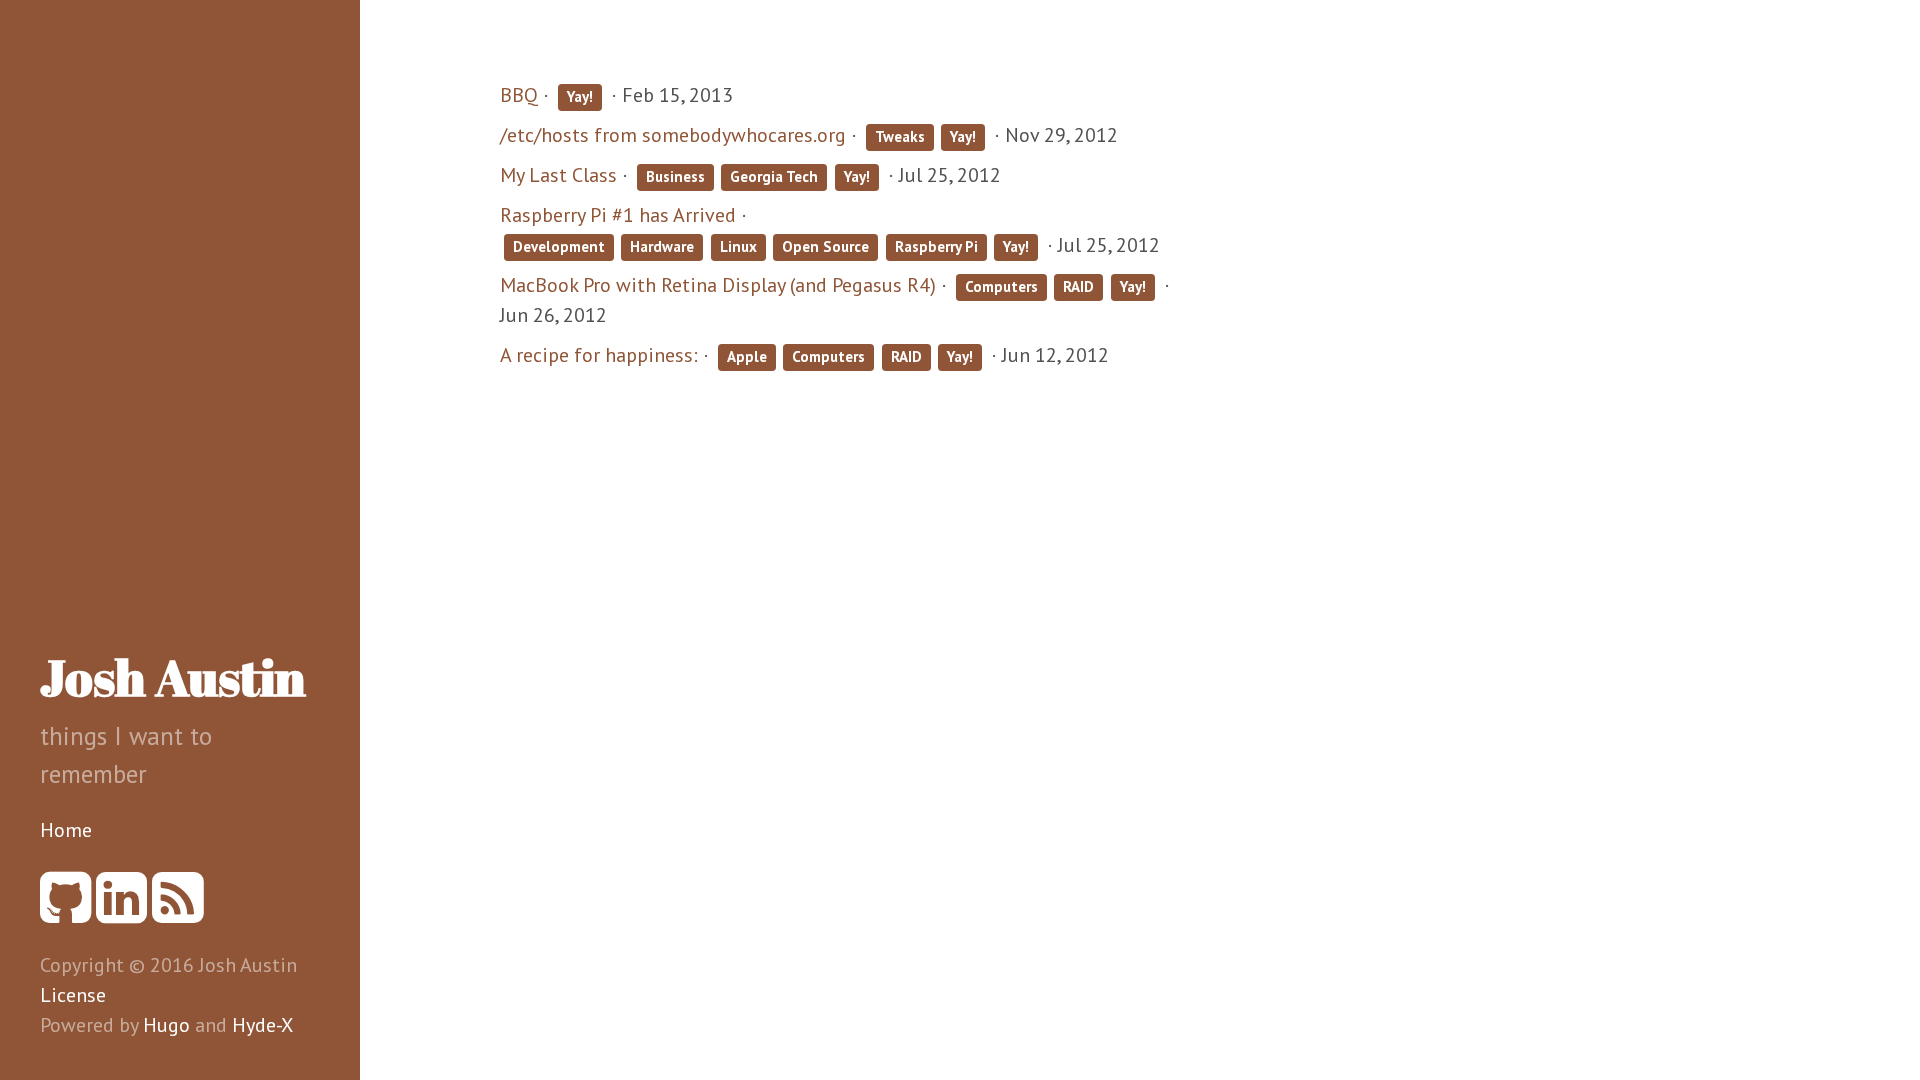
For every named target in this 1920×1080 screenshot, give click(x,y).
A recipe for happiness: (599, 355)
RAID (1078, 286)
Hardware (662, 246)
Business (675, 176)
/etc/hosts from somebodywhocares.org (673, 135)
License (73, 995)
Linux (738, 246)
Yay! (580, 96)
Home (66, 830)
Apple (747, 356)
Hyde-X (262, 1025)
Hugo (166, 1025)
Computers (1001, 286)
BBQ (519, 95)
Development (559, 246)
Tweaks (900, 136)
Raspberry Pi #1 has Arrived (618, 215)
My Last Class (558, 175)
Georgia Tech (774, 176)
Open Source (825, 246)
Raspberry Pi (936, 246)
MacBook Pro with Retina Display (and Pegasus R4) (718, 285)
